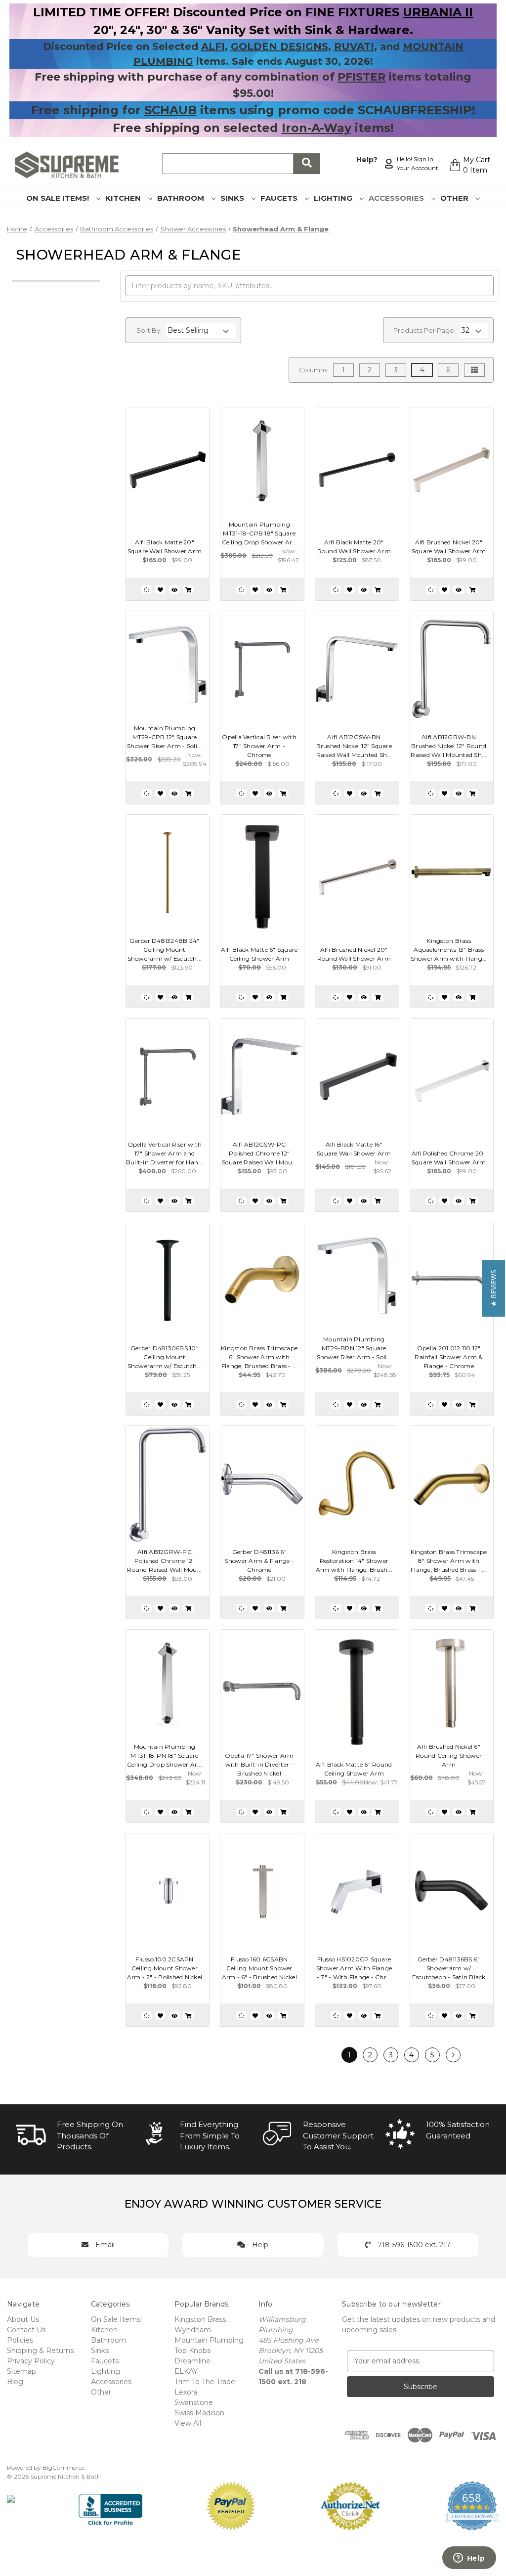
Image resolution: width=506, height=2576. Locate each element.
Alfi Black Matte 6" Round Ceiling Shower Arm (354, 1769)
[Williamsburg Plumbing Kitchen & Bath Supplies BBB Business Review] (110, 2505)
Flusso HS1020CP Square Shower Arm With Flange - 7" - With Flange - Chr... (354, 1968)
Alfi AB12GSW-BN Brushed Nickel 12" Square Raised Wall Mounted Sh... (354, 746)
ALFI (213, 46)
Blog (15, 2382)
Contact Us (26, 2330)
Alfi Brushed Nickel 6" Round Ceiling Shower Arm (449, 1755)
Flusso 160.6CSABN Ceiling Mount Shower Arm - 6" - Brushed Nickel (259, 1968)
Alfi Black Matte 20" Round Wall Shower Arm (354, 547)
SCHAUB (170, 110)
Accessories (397, 198)
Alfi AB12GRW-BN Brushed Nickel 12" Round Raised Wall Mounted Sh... (448, 746)
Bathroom (182, 198)
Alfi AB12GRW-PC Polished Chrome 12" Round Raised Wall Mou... (164, 1561)
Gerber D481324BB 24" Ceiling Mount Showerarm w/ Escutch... (165, 950)
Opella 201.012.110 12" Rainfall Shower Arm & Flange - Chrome (448, 1357)
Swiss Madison (199, 2413)
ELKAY (186, 2371)
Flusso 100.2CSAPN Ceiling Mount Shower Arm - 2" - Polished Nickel (165, 1968)
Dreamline (192, 2361)
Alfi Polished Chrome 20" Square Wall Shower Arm (449, 1158)
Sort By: (149, 330)
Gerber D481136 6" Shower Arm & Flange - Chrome (259, 1561)
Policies (20, 2340)
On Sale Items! (59, 198)
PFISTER (361, 77)
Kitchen (124, 198)
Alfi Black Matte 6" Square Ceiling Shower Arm (259, 954)
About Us (23, 2319)
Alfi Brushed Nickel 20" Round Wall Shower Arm (354, 954)
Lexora (186, 2392)
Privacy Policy (31, 2361)
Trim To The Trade (205, 2382)
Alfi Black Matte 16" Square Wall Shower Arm (354, 1149)
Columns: (314, 370)
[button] (493, 1288)
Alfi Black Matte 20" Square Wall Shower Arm (165, 547)
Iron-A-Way (316, 128)
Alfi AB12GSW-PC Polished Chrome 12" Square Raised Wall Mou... (259, 1153)
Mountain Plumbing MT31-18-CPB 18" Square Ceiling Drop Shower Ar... (259, 533)
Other (455, 198)
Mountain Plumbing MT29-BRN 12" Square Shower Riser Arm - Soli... (354, 1348)
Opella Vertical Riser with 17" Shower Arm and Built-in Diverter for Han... (165, 1153)
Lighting (334, 198)
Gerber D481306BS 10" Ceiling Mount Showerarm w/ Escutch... (165, 1357)
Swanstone (194, 2402)
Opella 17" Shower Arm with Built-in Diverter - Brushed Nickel (259, 1764)
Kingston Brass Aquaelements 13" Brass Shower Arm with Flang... (449, 950)
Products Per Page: (424, 330)
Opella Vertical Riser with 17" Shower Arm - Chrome (259, 746)
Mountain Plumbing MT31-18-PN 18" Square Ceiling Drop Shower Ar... (165, 1755)
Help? (367, 160)
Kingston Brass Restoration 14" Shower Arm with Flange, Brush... (354, 1561)
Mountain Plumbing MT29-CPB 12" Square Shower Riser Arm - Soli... (165, 737)
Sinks (233, 198)
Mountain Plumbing (209, 2340)
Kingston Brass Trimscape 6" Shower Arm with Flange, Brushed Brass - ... (259, 1357)
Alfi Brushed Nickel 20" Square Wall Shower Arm (449, 547)
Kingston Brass (200, 2319)
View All (188, 2423)
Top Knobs (192, 2351)
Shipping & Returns (40, 2351)
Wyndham (193, 2330)
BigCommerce (63, 2467)
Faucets (280, 198)
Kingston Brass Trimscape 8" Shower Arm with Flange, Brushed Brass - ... (449, 1561)
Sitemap (21, 2371)
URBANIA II (438, 12)
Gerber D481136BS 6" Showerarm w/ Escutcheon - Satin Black (449, 1968)
